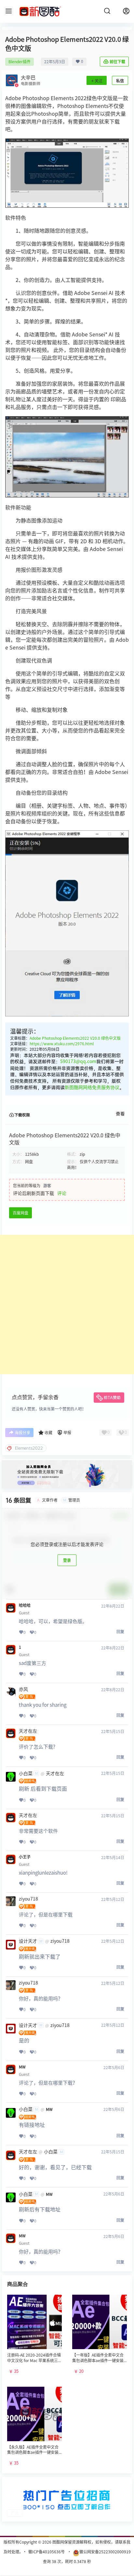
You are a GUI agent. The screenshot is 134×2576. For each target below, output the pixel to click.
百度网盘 (20, 1213)
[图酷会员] (67, 1463)
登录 (67, 1560)
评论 (62, 1193)
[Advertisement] (67, 1305)
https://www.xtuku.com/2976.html (62, 1044)
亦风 (23, 1689)
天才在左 (28, 1731)
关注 (99, 81)
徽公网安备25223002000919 (105, 2552)
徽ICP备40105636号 (47, 2552)
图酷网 (58, 2542)
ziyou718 (28, 1899)
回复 (120, 1632)
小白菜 (26, 1774)
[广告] (67, 2484)
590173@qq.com (78, 1061)
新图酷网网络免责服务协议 (92, 1087)
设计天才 (28, 1941)
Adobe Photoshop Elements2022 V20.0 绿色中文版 (75, 1038)
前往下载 (117, 62)
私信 (120, 81)
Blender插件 (20, 62)
